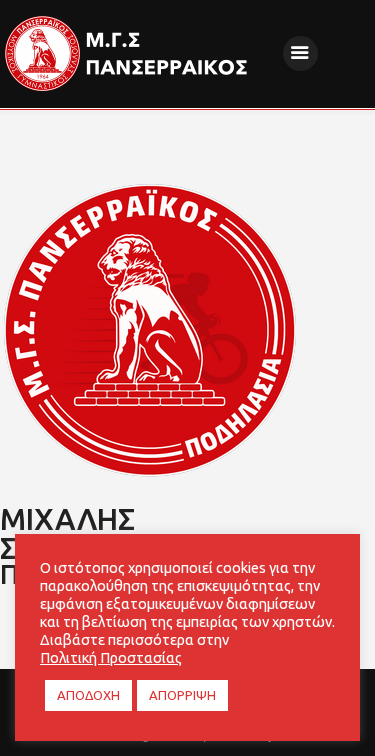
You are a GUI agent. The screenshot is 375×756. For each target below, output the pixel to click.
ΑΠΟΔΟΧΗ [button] (88, 695)
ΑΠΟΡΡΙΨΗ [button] (182, 695)
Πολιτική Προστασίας (111, 657)
